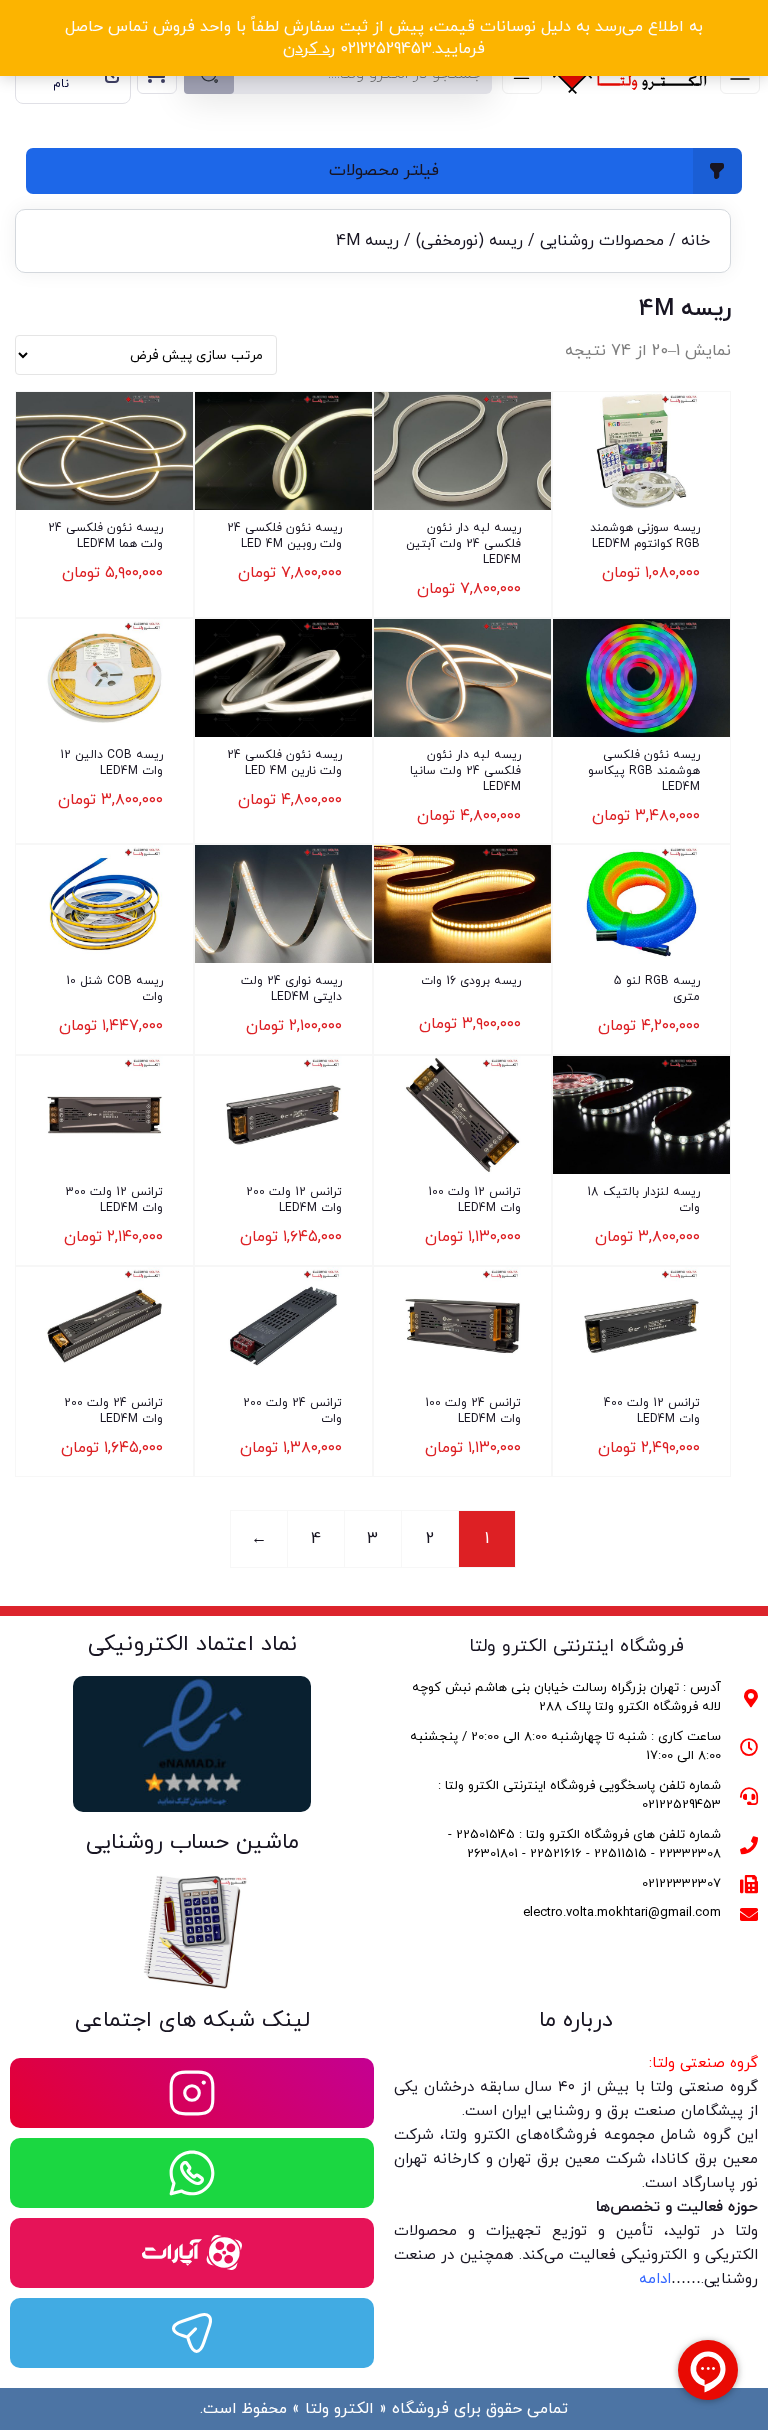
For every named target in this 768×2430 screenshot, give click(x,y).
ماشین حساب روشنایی (192, 1842)
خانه (695, 241)
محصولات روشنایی (602, 241)
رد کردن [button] (309, 49)
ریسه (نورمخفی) (469, 241)
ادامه (655, 2279)
